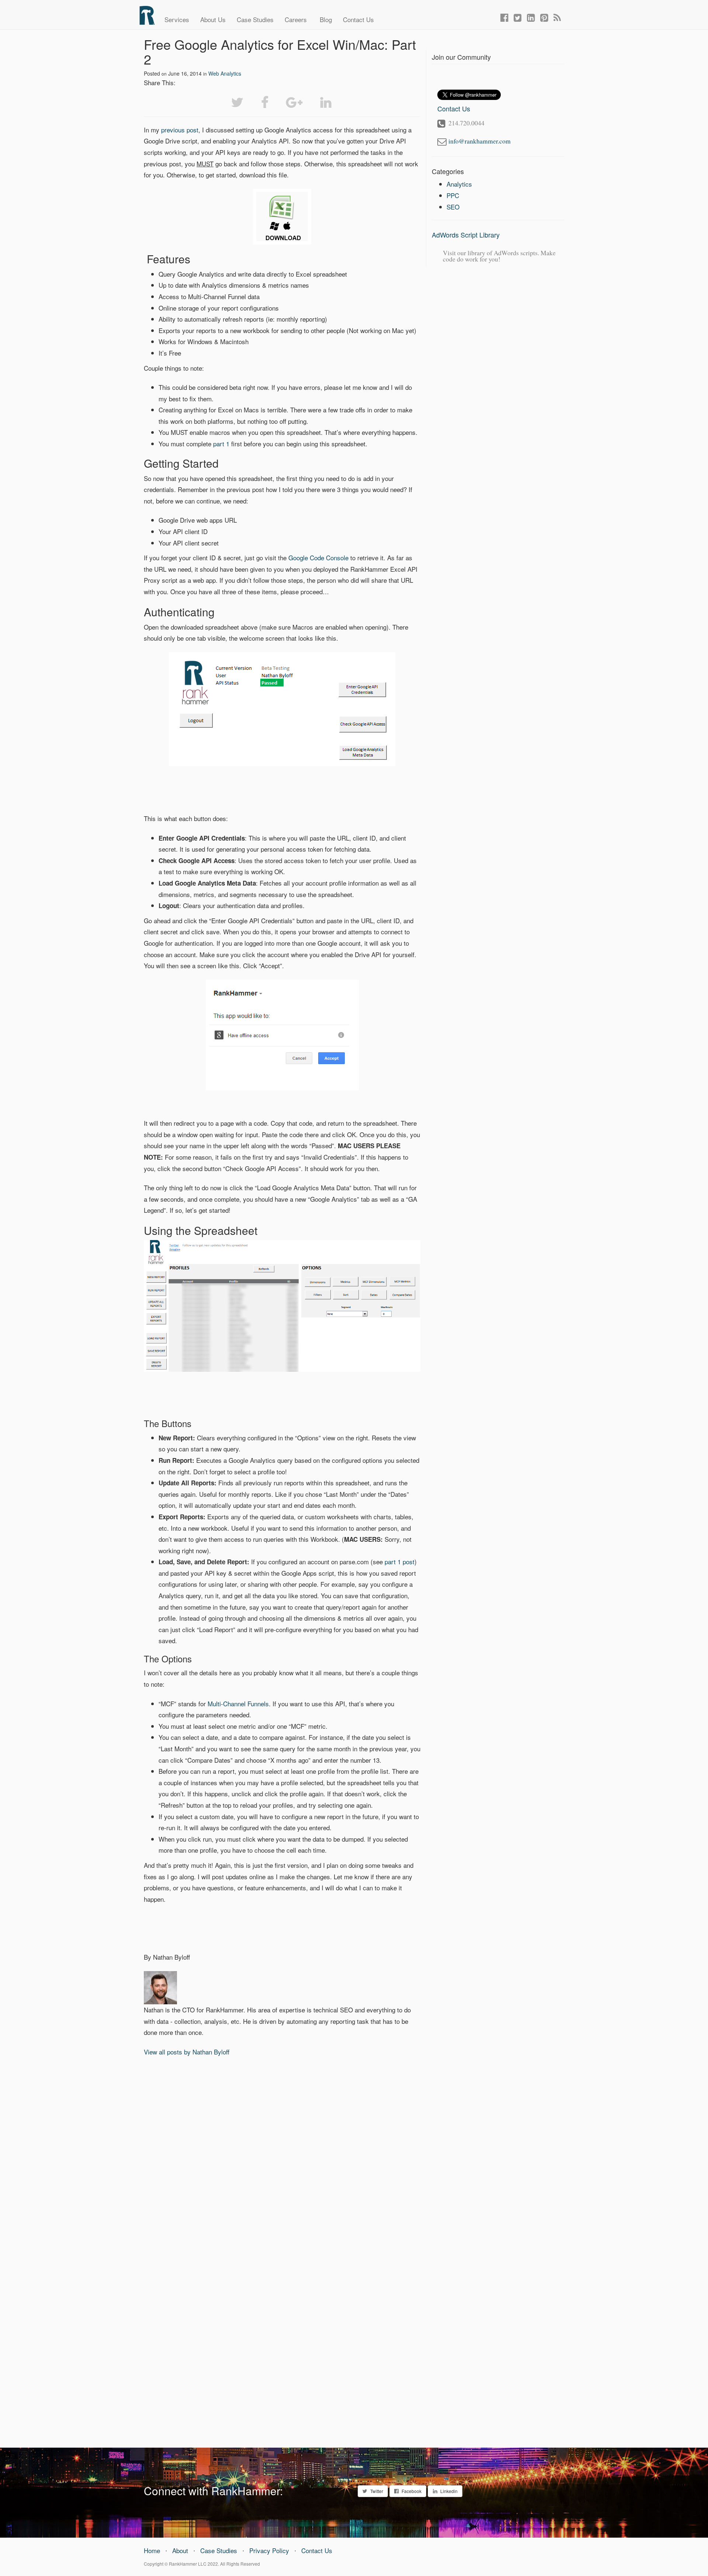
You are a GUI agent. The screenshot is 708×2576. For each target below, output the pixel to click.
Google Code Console (318, 558)
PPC (453, 195)
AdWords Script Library (466, 235)
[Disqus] (282, 2158)
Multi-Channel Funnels (238, 1704)
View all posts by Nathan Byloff (187, 2052)
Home (152, 2550)
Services (177, 19)
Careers (296, 19)
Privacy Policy (269, 2550)
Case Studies (255, 19)
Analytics (459, 184)
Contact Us (358, 19)
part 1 (221, 444)
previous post (180, 130)
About (180, 2550)
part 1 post (400, 1561)
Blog (325, 19)
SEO (453, 207)
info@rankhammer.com (480, 141)
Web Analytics (225, 73)
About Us (213, 19)
